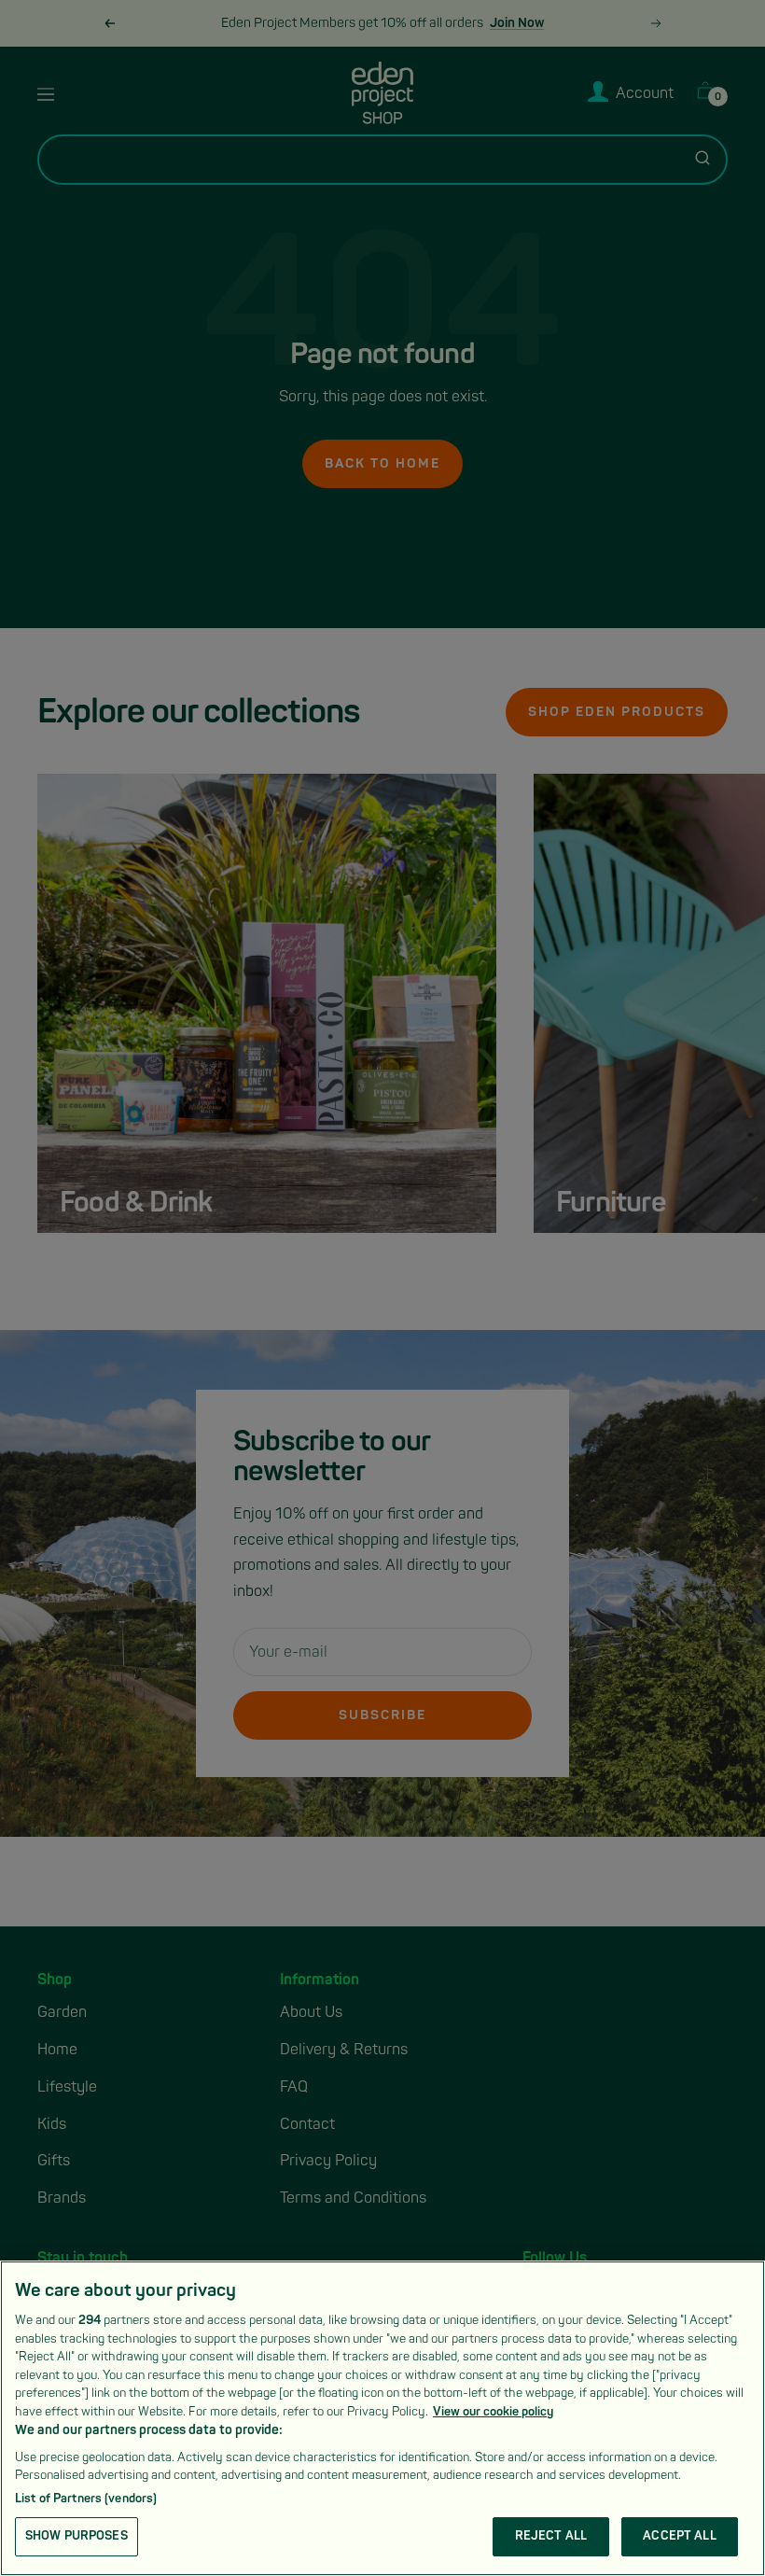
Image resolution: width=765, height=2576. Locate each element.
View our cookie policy (493, 2412)
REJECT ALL (551, 2536)
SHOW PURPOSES (76, 2536)
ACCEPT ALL (679, 2536)
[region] (382, 2418)
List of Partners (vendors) (86, 2499)
